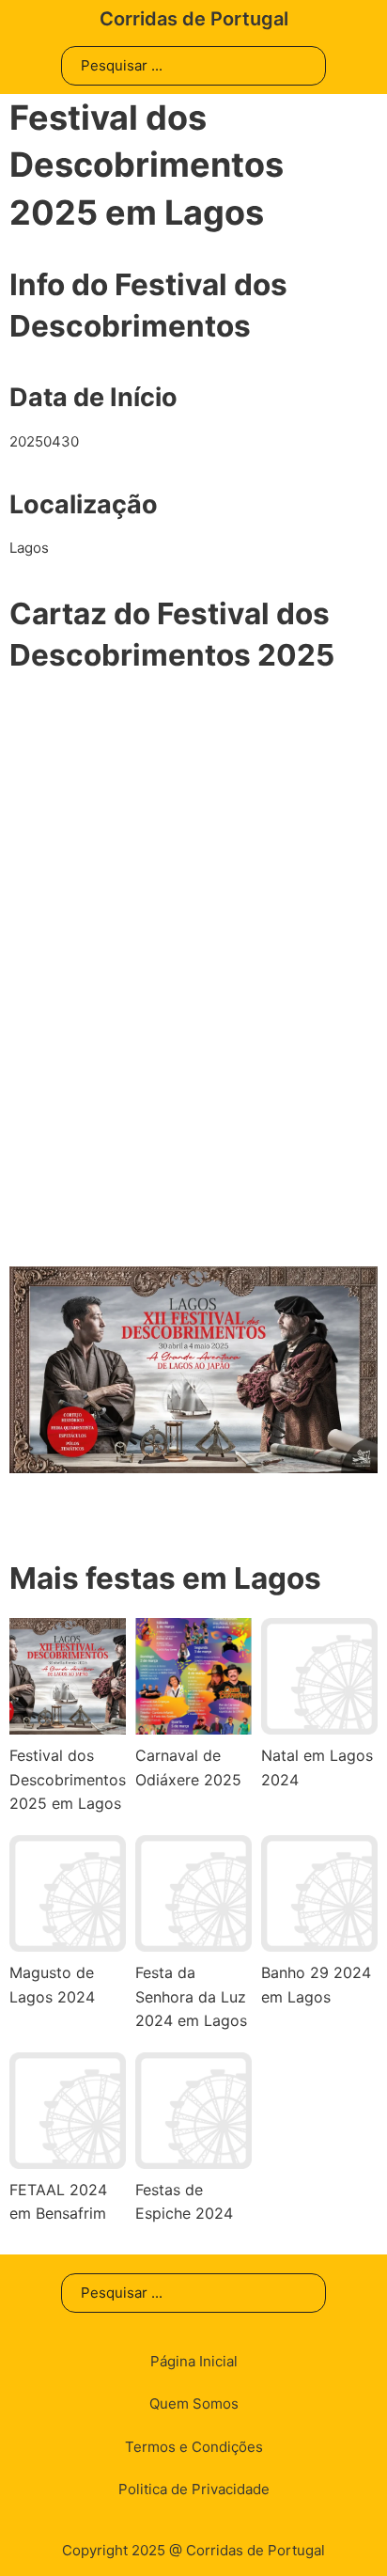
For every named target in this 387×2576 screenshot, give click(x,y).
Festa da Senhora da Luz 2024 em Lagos (191, 1996)
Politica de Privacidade (194, 2489)
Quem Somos (194, 2403)
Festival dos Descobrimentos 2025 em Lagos (68, 1779)
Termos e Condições (194, 2447)
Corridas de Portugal (194, 19)
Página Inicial (194, 2361)
